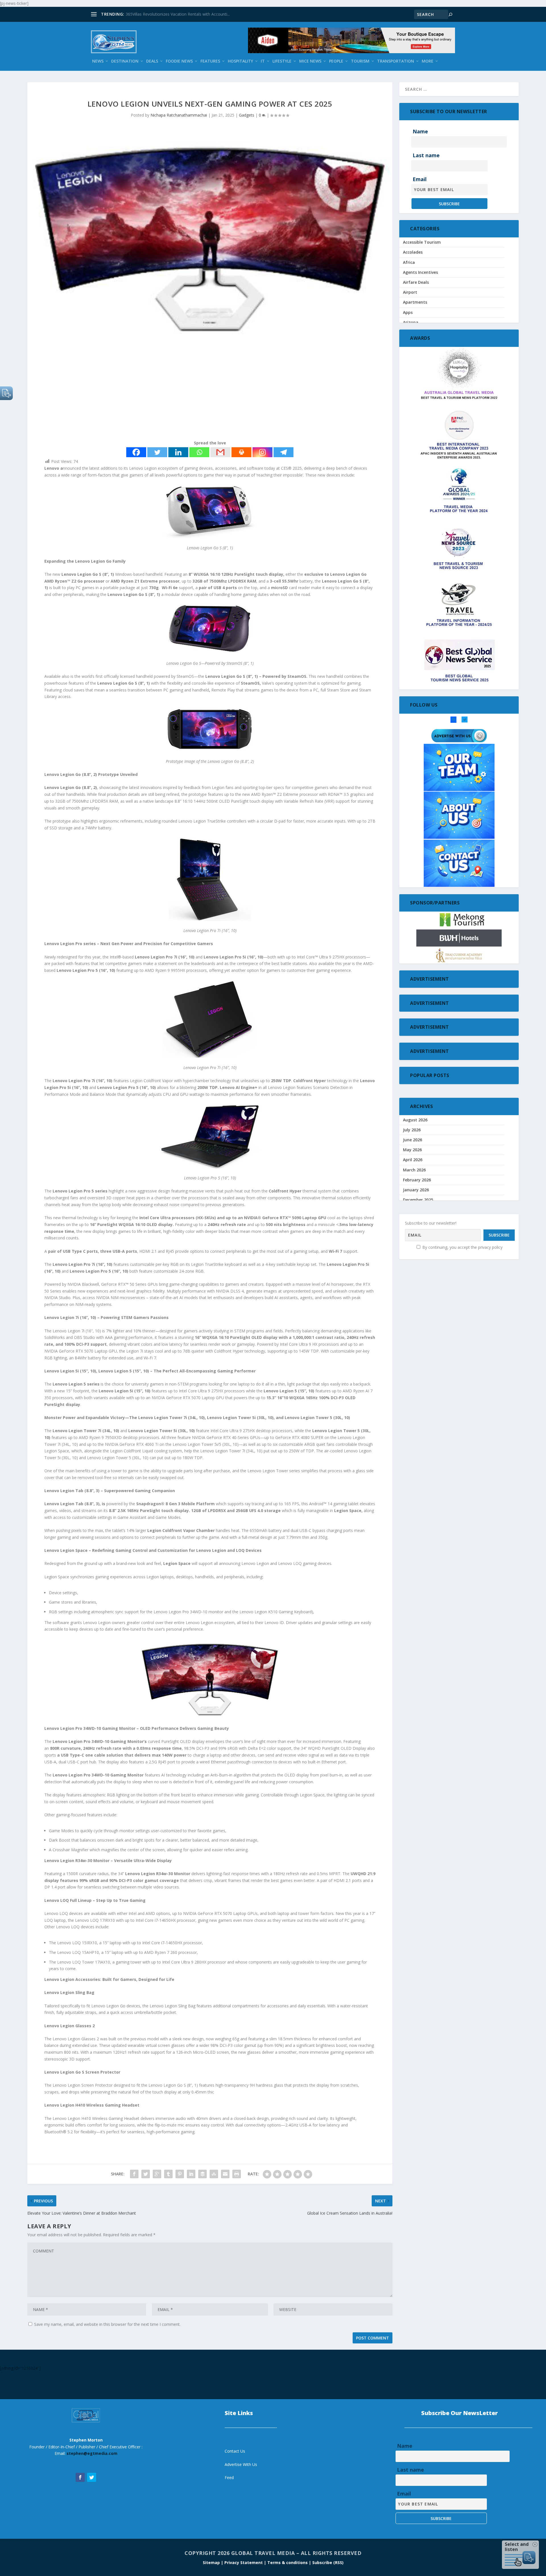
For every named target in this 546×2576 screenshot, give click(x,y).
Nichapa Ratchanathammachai (179, 115)
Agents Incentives (420, 272)
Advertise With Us (241, 2464)
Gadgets (247, 115)
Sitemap (212, 2562)
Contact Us (235, 2451)
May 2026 (412, 1150)
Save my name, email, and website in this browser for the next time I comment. (107, 2324)
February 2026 (417, 1180)
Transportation (396, 61)
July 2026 (412, 1130)
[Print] (241, 452)
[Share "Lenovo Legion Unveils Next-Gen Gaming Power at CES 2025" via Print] (237, 2174)
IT (263, 61)
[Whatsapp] (199, 452)
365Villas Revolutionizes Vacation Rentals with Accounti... (178, 14)
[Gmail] (220, 452)
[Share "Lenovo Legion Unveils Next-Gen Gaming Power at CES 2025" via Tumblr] (168, 2174)
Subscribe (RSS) (328, 2562)
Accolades (413, 252)
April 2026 (413, 1160)
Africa (409, 262)
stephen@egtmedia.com (92, 2453)
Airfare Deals (416, 282)
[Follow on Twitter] (92, 2477)
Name (420, 131)
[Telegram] (284, 452)
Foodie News (179, 61)
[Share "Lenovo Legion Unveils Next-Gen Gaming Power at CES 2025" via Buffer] (202, 2174)
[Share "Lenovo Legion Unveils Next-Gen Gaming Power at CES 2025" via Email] (225, 2174)
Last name (426, 155)
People (336, 61)
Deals (152, 61)
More (428, 61)
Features (210, 61)
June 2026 (412, 1140)
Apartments (415, 302)
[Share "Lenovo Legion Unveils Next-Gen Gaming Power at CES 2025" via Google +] (157, 2174)
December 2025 (418, 1200)
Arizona (411, 322)
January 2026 (416, 1190)
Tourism (360, 61)
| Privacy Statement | (244, 2562)
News (98, 61)
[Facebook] (136, 452)
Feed (229, 2477)
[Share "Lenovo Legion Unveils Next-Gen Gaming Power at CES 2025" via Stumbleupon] (214, 2174)
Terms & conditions (288, 2562)
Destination (125, 61)
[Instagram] (262, 452)
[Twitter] (157, 452)
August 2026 (415, 1120)
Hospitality (240, 61)
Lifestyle (282, 61)
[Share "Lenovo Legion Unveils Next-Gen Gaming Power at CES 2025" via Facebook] (134, 2174)
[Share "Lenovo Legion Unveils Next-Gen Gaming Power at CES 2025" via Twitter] (146, 2174)
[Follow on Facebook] (80, 2477)
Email (420, 179)
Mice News (310, 61)
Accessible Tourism (422, 242)
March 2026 (414, 1170)
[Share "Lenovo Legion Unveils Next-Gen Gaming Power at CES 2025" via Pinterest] (180, 2174)
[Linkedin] (178, 452)
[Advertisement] (198, 391)
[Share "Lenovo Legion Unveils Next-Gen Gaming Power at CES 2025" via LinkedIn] (191, 2174)
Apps (408, 312)
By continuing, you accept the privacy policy (462, 1247)
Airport (410, 292)
